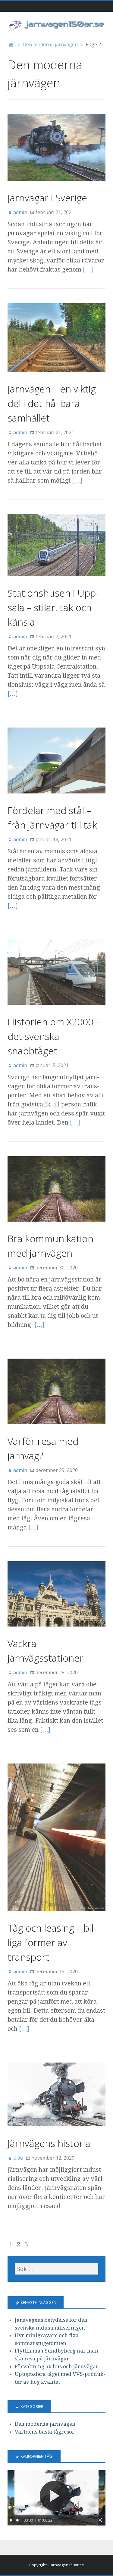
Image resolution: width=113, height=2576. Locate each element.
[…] (88, 269)
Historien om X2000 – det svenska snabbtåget (54, 1036)
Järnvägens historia (49, 2143)
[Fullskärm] (100, 2520)
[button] (57, 2498)
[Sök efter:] (56, 2269)
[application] (56, 2498)
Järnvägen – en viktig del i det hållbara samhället (52, 403)
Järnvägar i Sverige (47, 198)
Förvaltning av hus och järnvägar (57, 2366)
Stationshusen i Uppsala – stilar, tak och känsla (53, 607)
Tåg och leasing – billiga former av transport (52, 1942)
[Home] (11, 44)
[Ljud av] (18, 2520)
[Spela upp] (11, 2520)
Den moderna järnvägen (45, 2424)
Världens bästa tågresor (45, 2432)
